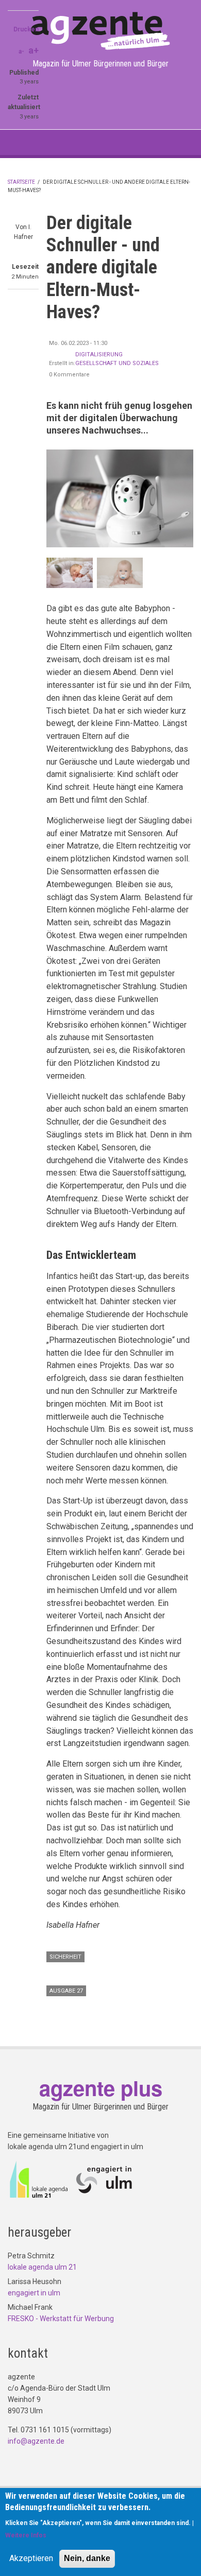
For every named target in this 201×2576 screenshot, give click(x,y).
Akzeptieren (31, 2558)
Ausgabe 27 (66, 1991)
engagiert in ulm (34, 2293)
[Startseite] (100, 30)
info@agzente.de (36, 2441)
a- (21, 51)
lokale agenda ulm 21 (42, 2267)
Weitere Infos (26, 2535)
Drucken (26, 29)
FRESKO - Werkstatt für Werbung (61, 2319)
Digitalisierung (99, 355)
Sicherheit (65, 1957)
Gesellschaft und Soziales (117, 363)
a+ (33, 50)
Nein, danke (87, 2558)
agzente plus (101, 2088)
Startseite (21, 182)
